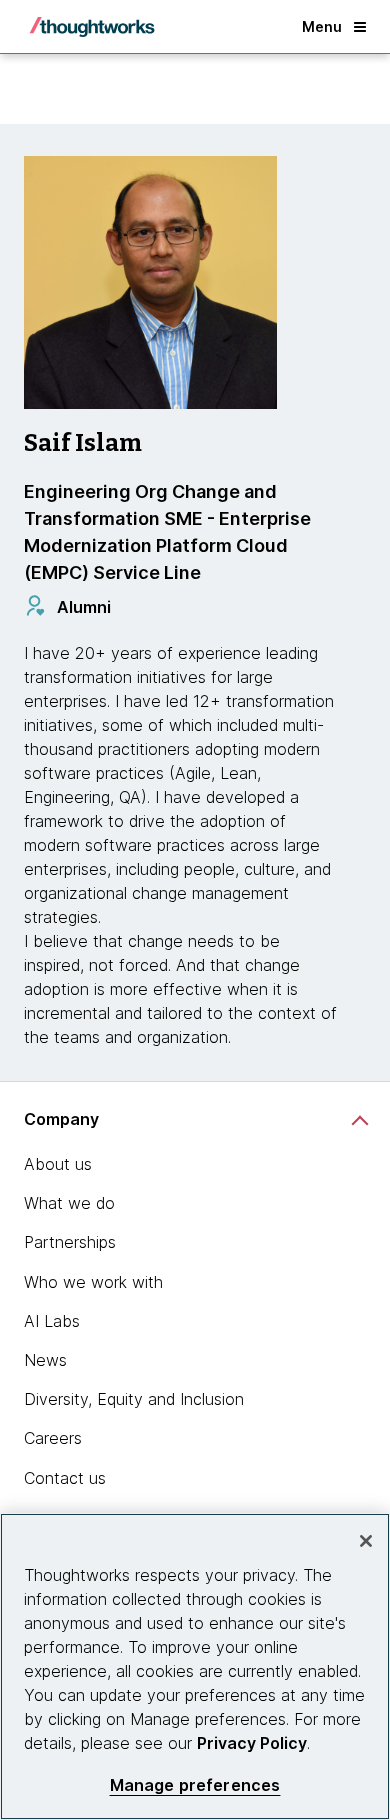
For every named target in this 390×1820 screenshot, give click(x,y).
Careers (53, 1438)
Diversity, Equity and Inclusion (134, 1399)
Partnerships (70, 1242)
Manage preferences (195, 1785)
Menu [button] (322, 26)
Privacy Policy (252, 1743)
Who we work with (93, 1282)
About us (58, 1164)
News (45, 1360)
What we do (69, 1203)
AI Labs (52, 1321)
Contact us (65, 1478)
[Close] (366, 1541)
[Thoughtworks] (92, 27)
